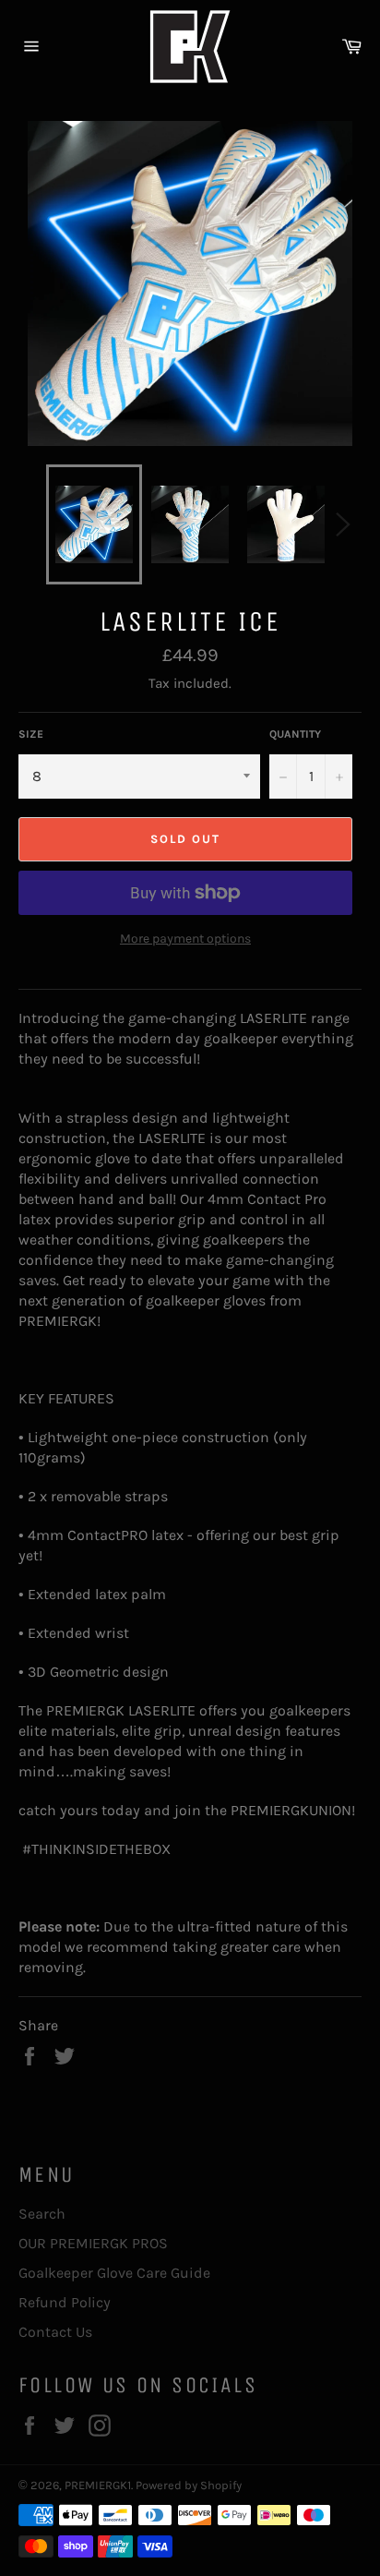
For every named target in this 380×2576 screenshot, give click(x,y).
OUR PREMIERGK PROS (93, 2243)
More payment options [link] (185, 939)
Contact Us (55, 2332)
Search (42, 2214)
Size (31, 734)
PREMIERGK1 (98, 2485)
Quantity (295, 734)
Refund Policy (65, 2302)
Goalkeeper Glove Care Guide (114, 2273)
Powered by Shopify (189, 2485)
